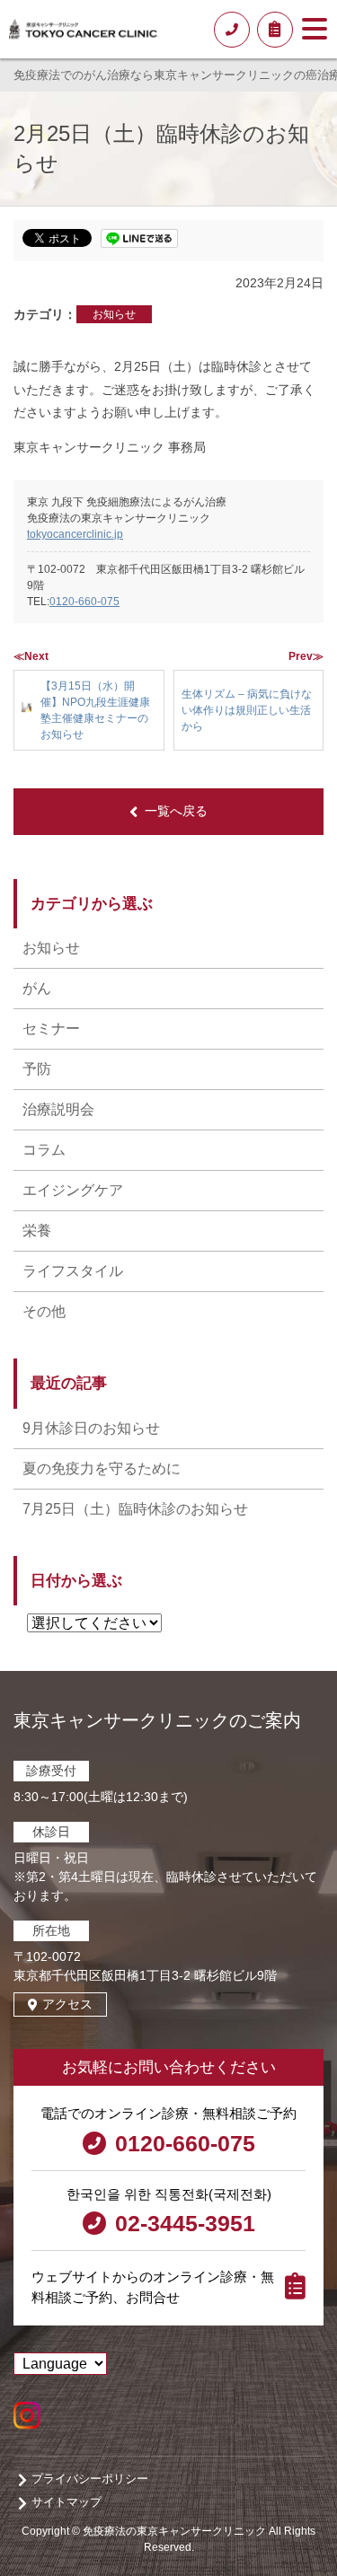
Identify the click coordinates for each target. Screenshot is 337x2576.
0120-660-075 (84, 602)
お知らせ (114, 314)
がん (37, 988)
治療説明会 (58, 1109)
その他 (44, 1311)
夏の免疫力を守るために (102, 1468)
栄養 (37, 1231)
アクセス (67, 2004)
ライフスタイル (73, 1271)
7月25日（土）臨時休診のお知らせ (135, 1509)
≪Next (31, 656)
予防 (37, 1069)
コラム (44, 1150)
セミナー (51, 1029)
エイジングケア (73, 1190)
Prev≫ (306, 656)
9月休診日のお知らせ (91, 1428)
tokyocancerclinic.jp (75, 534)
